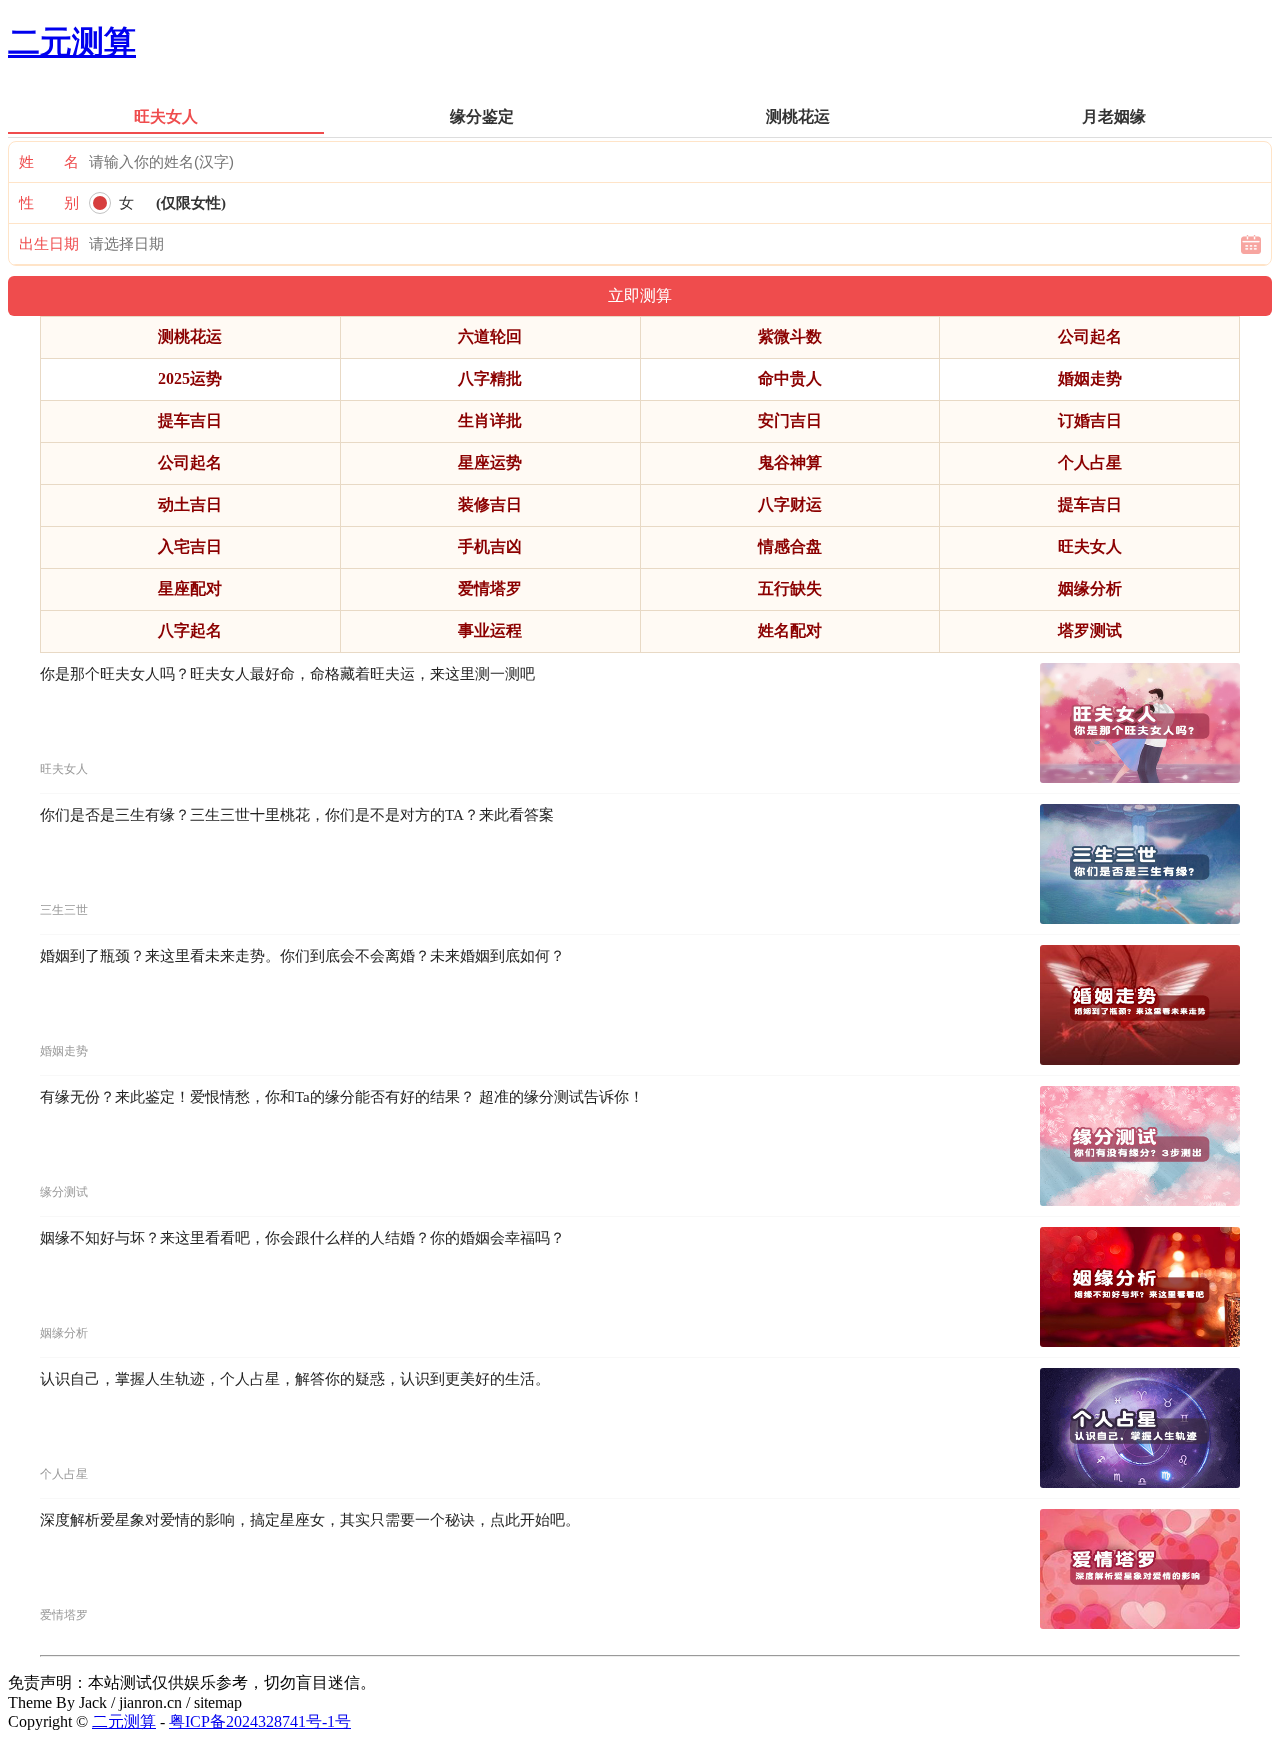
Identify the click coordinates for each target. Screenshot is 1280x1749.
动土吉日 (190, 504)
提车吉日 (190, 420)
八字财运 (790, 504)
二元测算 (72, 42)
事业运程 (490, 630)
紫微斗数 (790, 336)
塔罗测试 (1090, 630)
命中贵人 (790, 378)
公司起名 (1090, 336)
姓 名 (49, 162)
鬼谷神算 (790, 462)
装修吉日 (490, 504)
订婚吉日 (1090, 420)
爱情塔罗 (490, 588)
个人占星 (1090, 462)
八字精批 (490, 378)
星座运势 (490, 462)
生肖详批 (490, 420)
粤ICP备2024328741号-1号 (260, 1721)
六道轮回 (490, 336)
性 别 (49, 203)
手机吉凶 (490, 546)
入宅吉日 (190, 546)
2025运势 (190, 378)
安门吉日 (790, 420)
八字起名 (190, 630)
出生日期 (49, 244)
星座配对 (190, 588)
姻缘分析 (1090, 588)
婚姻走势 (1090, 378)
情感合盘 (790, 546)
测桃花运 (190, 336)
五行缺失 (790, 588)
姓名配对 (790, 630)
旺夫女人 (1090, 546)
